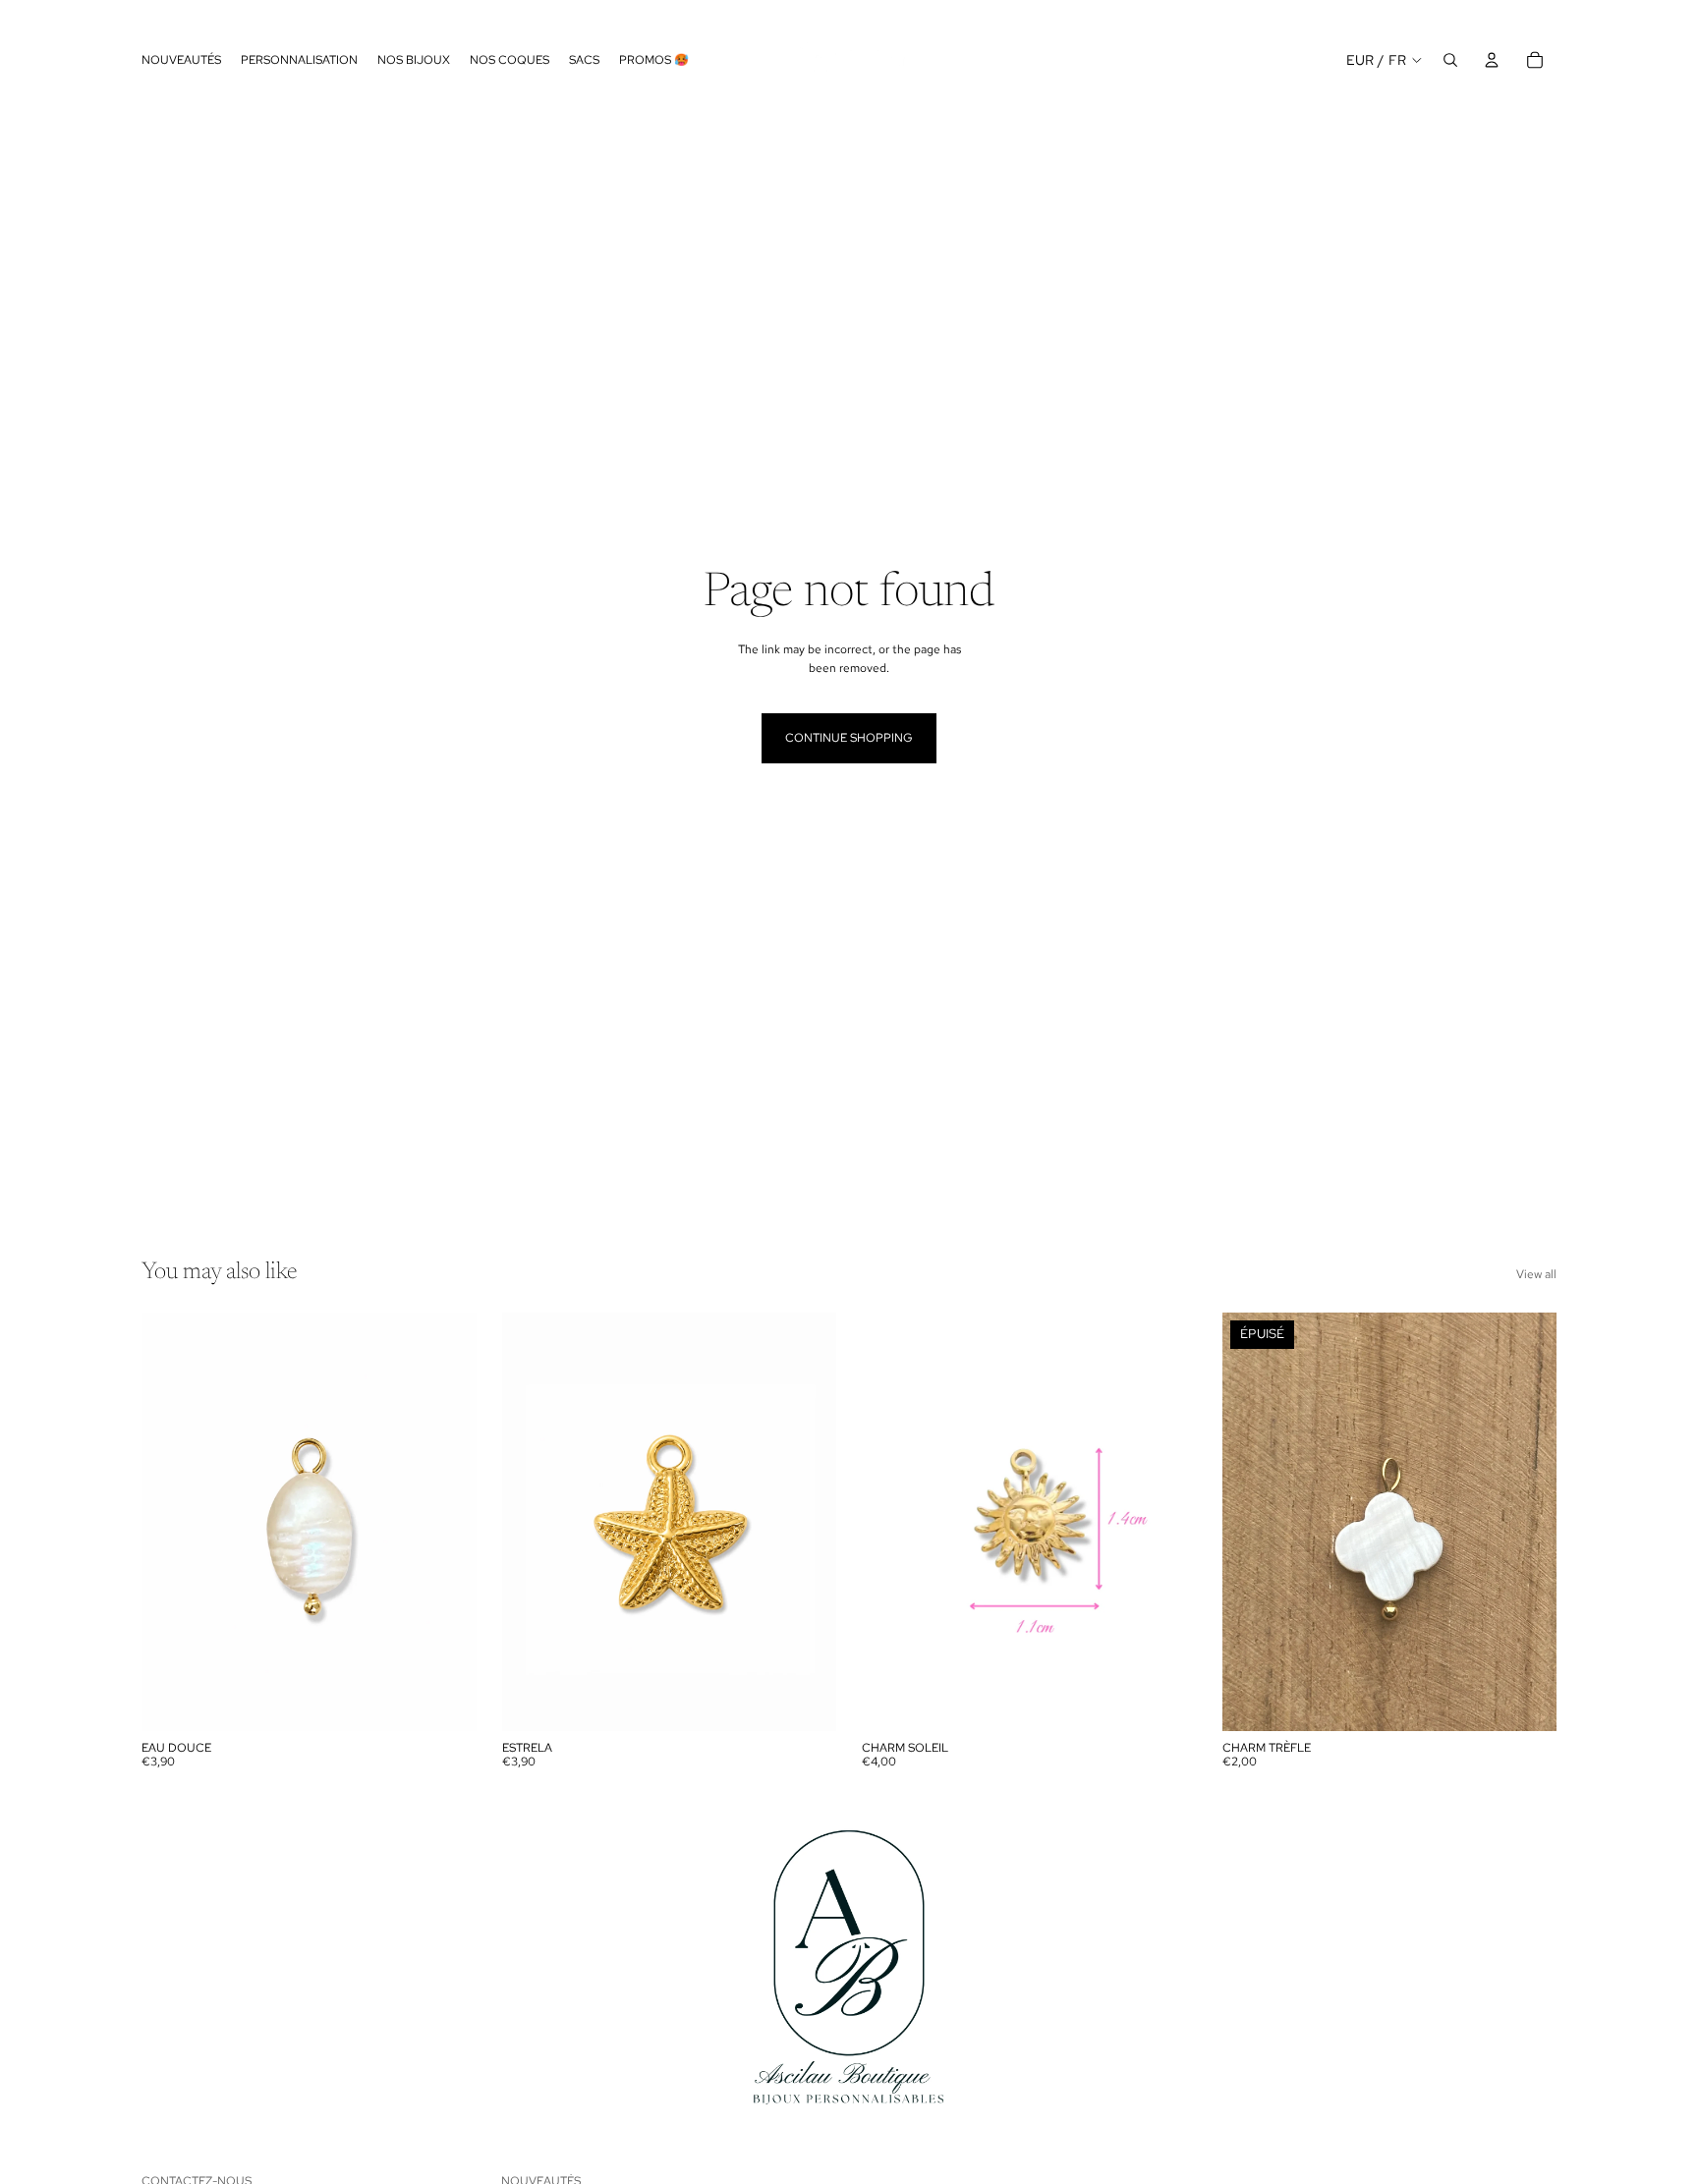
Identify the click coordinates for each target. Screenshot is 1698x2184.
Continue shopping (849, 738)
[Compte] (1492, 60)
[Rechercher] (1450, 60)
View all (1536, 1274)
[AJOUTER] (446, 1701)
